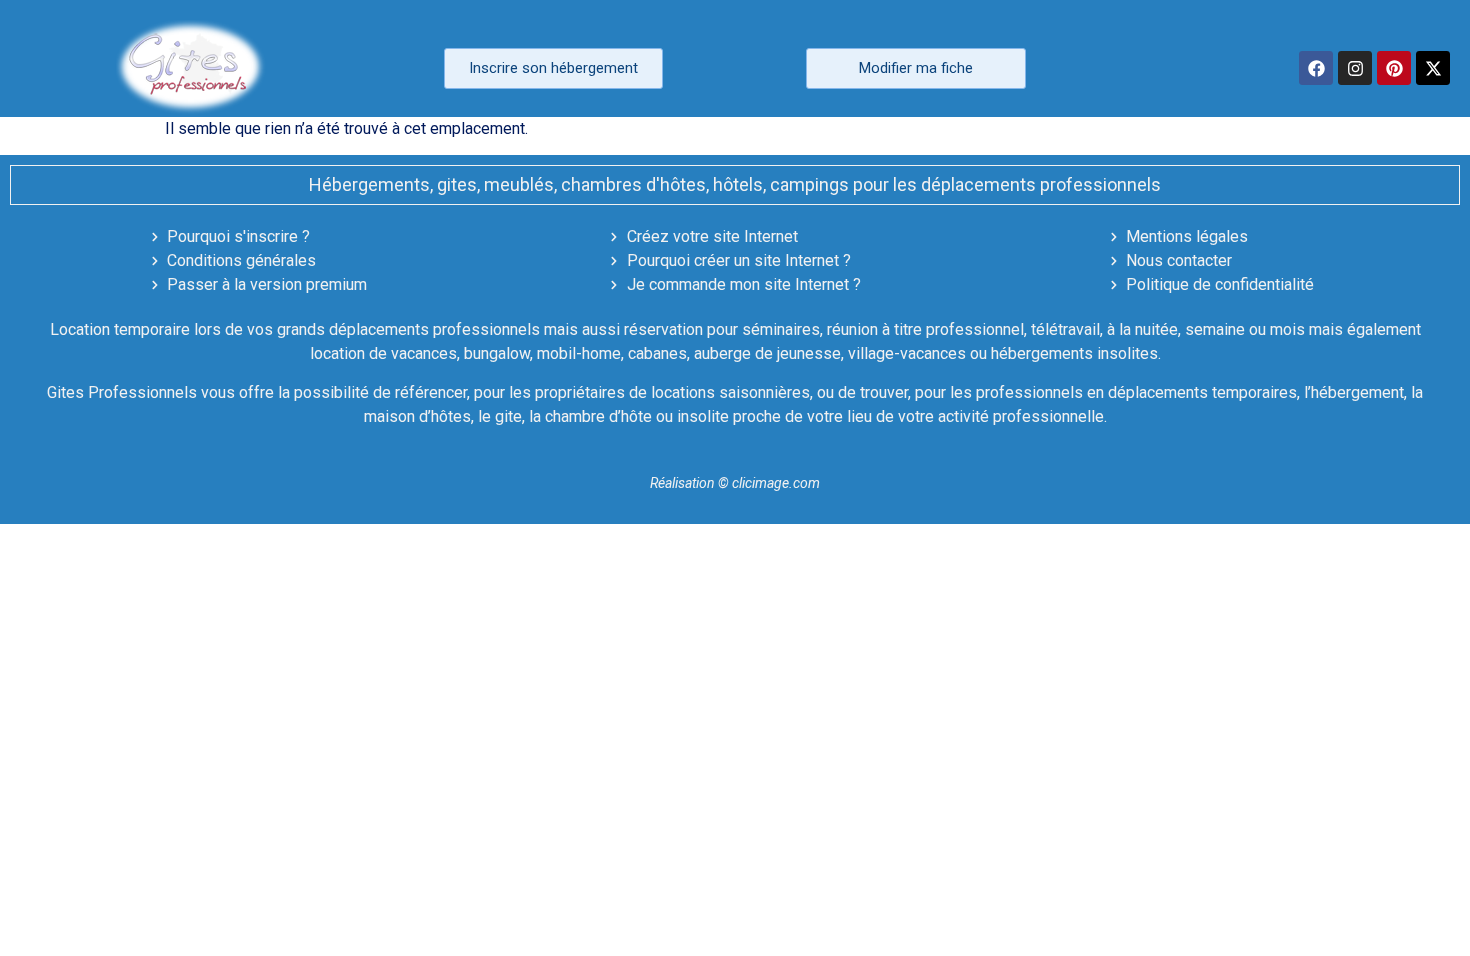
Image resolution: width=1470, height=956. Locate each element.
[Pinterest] (1394, 68)
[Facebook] (1316, 68)
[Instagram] (1355, 68)
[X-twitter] (1433, 68)
